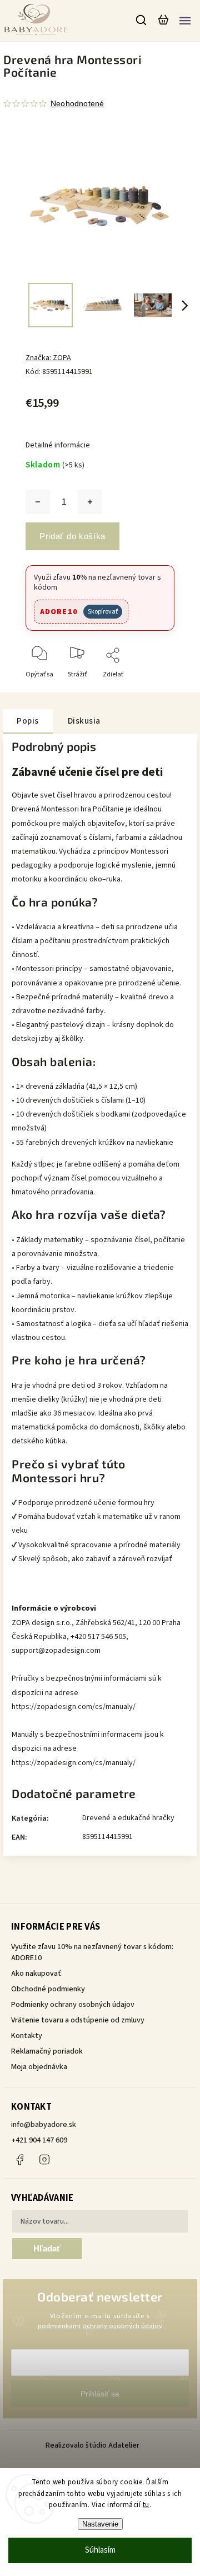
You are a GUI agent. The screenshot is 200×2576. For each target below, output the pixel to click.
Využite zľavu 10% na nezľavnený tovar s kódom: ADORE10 (92, 1952)
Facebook (19, 2160)
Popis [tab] (28, 721)
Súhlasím (100, 2550)
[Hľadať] (142, 20)
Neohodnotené (77, 103)
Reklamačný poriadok (47, 2051)
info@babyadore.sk (44, 2125)
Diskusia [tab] (84, 721)
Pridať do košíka (72, 536)
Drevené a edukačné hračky (128, 1818)
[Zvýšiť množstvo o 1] (90, 502)
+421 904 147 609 (39, 2140)
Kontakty (27, 2036)
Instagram (44, 2160)
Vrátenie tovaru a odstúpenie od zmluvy (78, 2020)
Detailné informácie (58, 445)
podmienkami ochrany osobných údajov (100, 2326)
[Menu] (185, 20)
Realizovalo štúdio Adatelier (93, 2445)
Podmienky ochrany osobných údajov (73, 2005)
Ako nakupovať (36, 1974)
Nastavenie (100, 2524)
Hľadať (47, 2248)
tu (146, 2505)
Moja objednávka (39, 2067)
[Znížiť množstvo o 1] (38, 502)
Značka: (48, 358)
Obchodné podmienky (48, 1989)
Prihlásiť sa (100, 2394)
